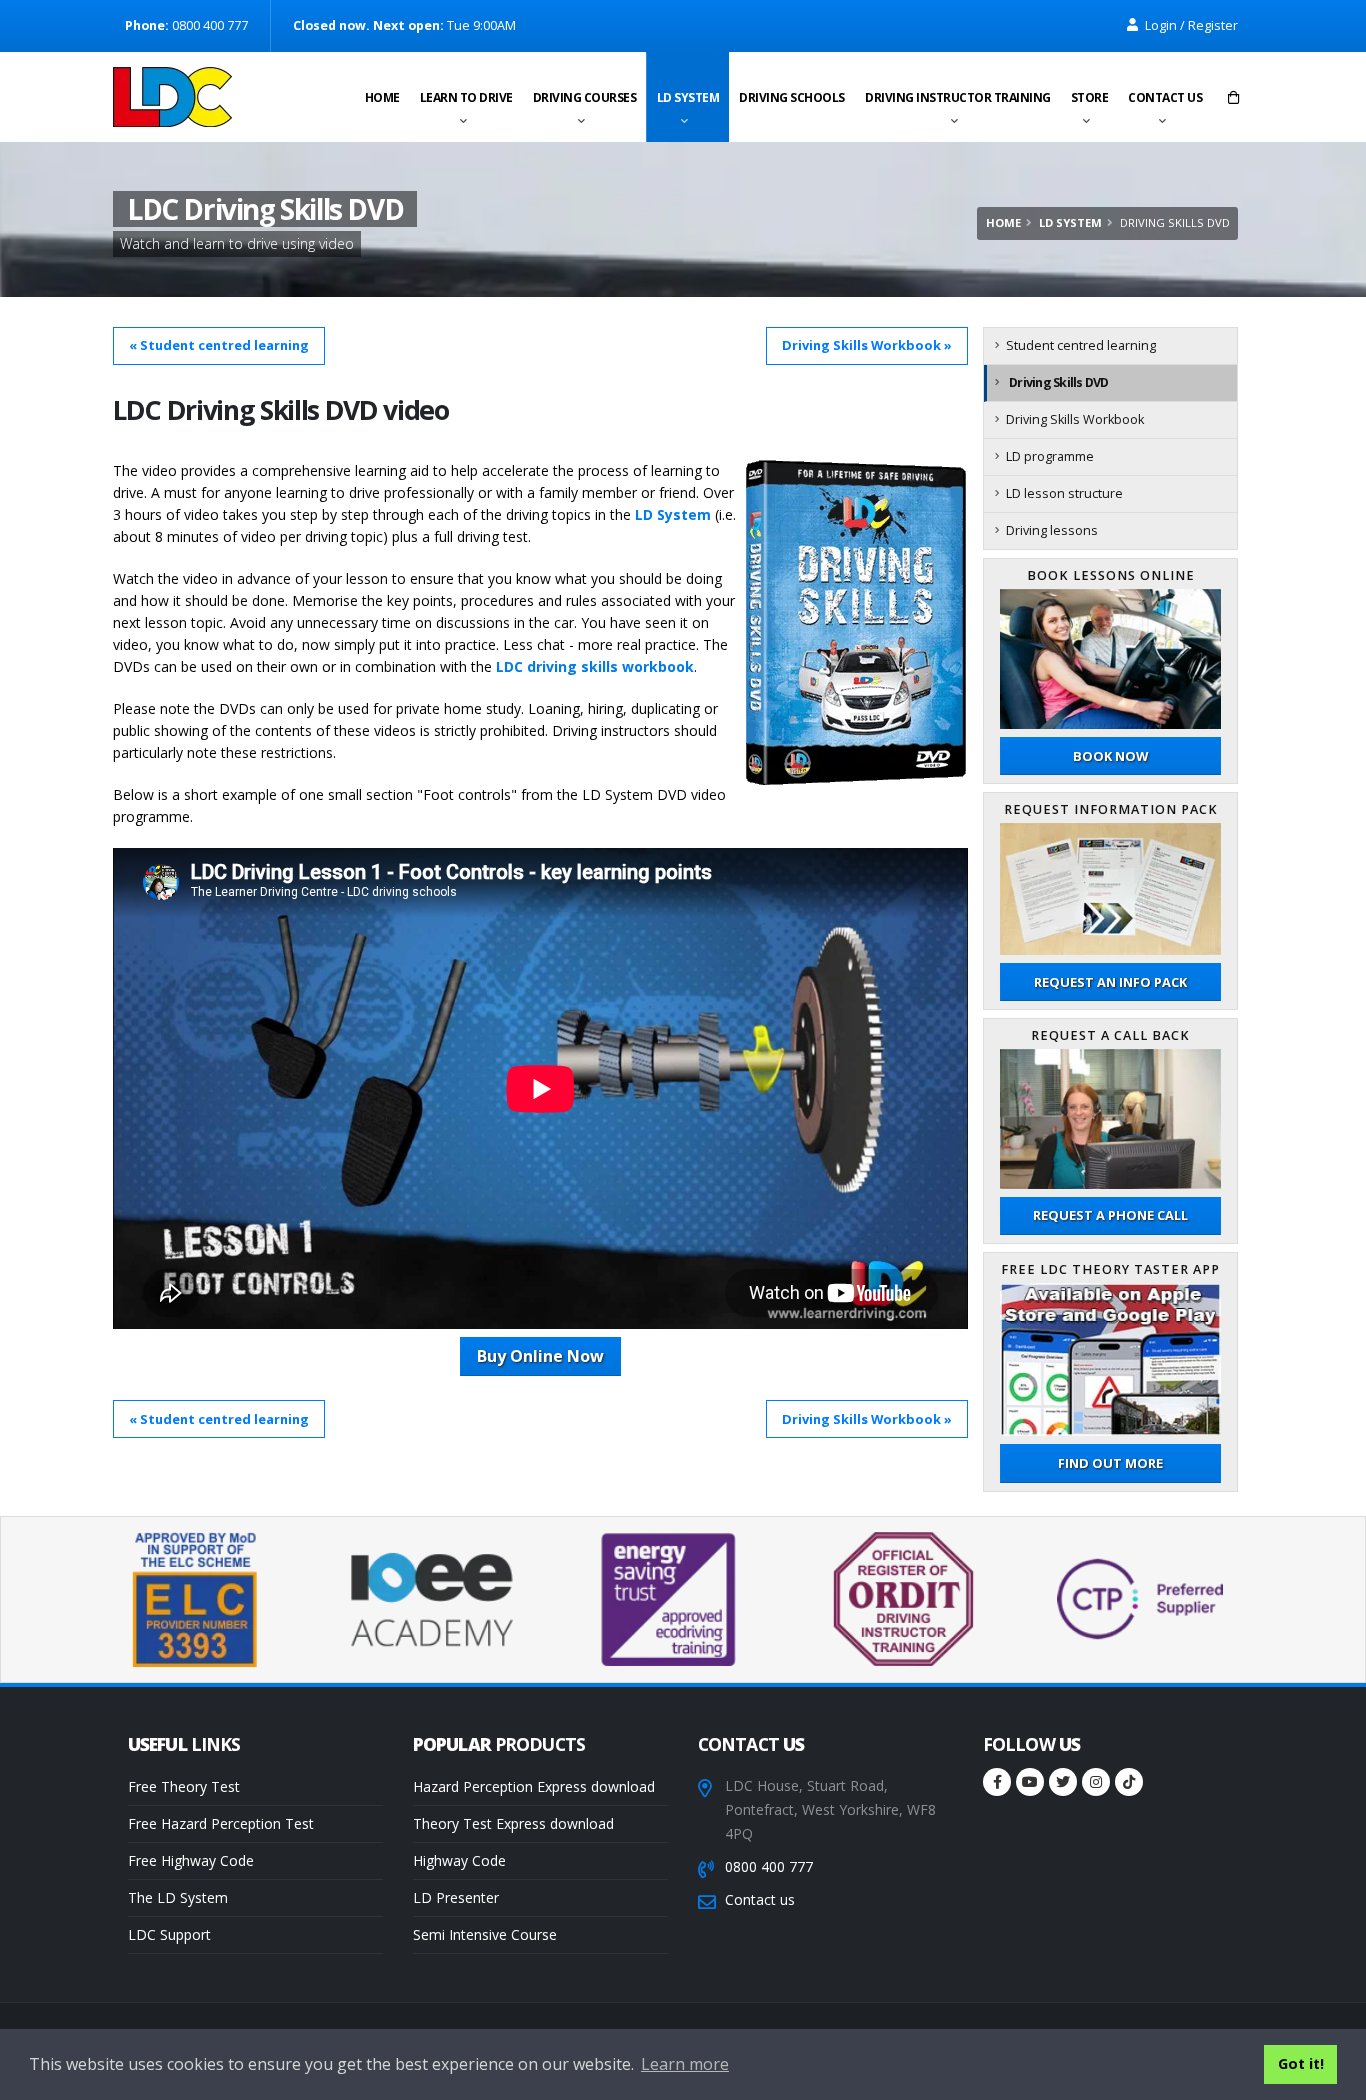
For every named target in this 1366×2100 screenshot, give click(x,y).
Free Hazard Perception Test (221, 1823)
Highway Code (459, 1860)
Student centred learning (1081, 345)
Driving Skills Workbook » (867, 345)
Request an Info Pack (1110, 982)
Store (1090, 97)
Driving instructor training (958, 97)
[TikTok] (1129, 1782)
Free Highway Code (191, 1860)
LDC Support (169, 1934)
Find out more (1110, 1463)
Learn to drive (466, 97)
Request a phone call (1110, 1215)
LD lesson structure (1064, 493)
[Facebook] (997, 1782)
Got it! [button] (1301, 2063)
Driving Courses (585, 97)
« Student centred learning (219, 345)
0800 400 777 (769, 1866)
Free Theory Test (184, 1786)
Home (382, 97)
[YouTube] (1030, 1782)
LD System (688, 97)
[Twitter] (1063, 1782)
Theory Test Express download (513, 1823)
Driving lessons (1052, 530)
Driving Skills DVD (1059, 382)
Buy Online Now (540, 1356)
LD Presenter (456, 1897)
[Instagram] (1096, 1782)
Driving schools (792, 97)
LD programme (1050, 456)
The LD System (178, 1897)
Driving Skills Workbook (1075, 419)
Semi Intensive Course (485, 1934)
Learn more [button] (685, 2064)
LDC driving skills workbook (595, 666)
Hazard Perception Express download (534, 1786)
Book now (1110, 756)
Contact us (1165, 97)
